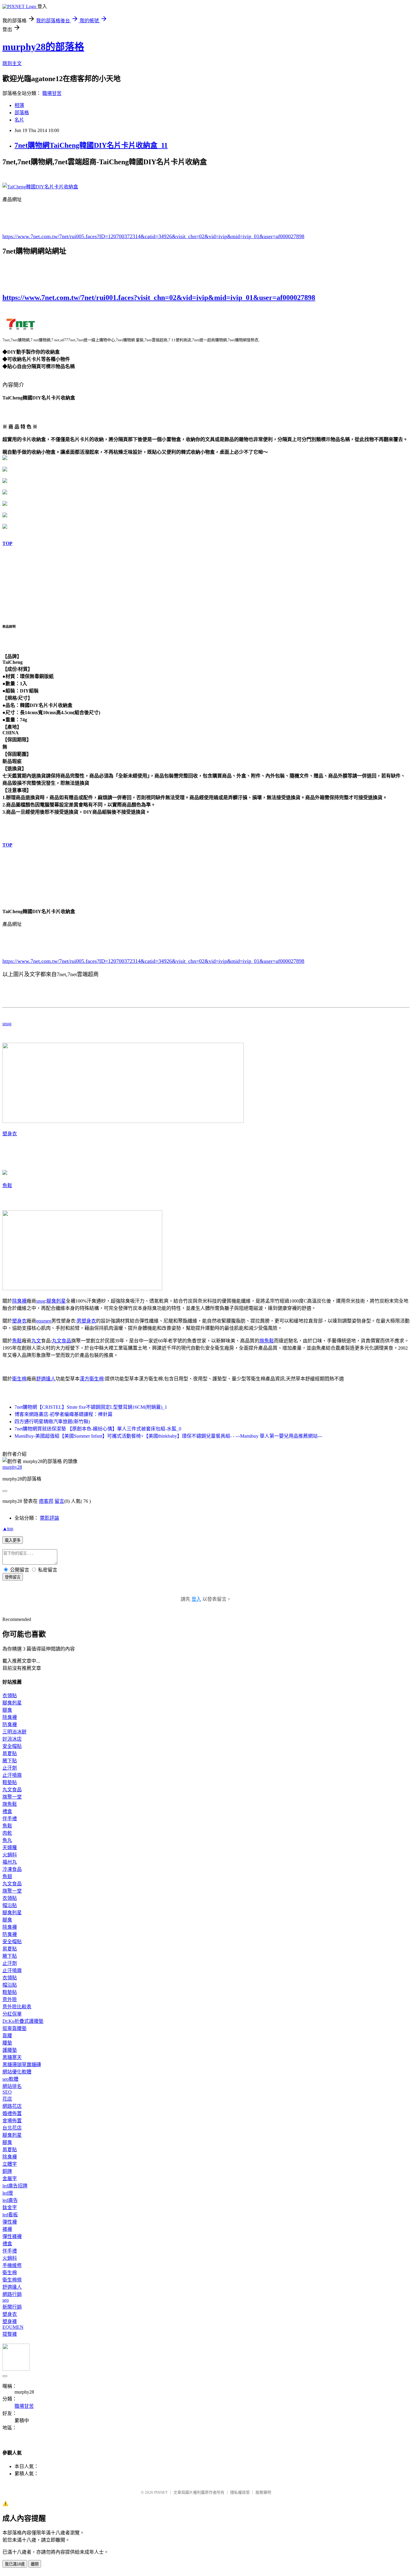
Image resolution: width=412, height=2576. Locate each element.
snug (7, 1024)
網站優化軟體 (17, 2072)
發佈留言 (13, 1577)
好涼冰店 (12, 1739)
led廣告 (10, 2200)
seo (6, 2300)
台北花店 (12, 2128)
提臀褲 (10, 2334)
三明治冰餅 (14, 1732)
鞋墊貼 (10, 1782)
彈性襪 (10, 2222)
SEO (7, 2092)
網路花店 (12, 2106)
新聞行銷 (12, 2307)
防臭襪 (10, 1725)
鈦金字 (10, 2207)
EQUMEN (13, 2327)
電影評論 (49, 1518)
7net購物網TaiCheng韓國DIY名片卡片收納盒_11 (91, 145)
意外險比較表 (17, 2007)
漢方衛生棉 (92, 1379)
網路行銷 (12, 2294)
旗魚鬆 (267, 1341)
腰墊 (7, 2043)
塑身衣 (10, 1134)
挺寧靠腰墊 (14, 2028)
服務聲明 (263, 2492)
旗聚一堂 (12, 1797)
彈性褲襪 (12, 2236)
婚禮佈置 (12, 2113)
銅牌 (7, 2171)
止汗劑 (10, 1768)
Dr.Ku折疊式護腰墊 (23, 2021)
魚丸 (7, 1840)
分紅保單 (12, 2014)
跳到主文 (12, 63)
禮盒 (7, 1811)
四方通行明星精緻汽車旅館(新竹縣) (52, 1422)
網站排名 (12, 2086)
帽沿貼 (10, 1905)
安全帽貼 (12, 1746)
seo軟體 (10, 2079)
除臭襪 (19, 1301)
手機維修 (12, 2265)
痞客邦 (46, 1501)
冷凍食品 (12, 1869)
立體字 (10, 2164)
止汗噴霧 (12, 1775)
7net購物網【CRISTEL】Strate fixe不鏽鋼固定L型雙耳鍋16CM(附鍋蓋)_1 (91, 1407)
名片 (19, 120)
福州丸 (10, 1862)
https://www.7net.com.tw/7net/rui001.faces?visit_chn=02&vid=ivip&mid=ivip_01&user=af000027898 (159, 298)
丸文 (36, 1341)
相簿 (19, 105)
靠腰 (7, 2036)
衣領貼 (10, 1696)
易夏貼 (10, 1753)
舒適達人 (46, 1379)
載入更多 (13, 1540)
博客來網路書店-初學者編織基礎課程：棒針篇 (63, 1414)
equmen (44, 1321)
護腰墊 (10, 2050)
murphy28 (12, 1467)
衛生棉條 (12, 2280)
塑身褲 (10, 2321)
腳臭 (7, 1710)
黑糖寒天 (12, 2057)
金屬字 (10, 2179)
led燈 (8, 2193)
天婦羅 (10, 1848)
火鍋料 (10, 1855)
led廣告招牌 (15, 2186)
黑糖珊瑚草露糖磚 (22, 2065)
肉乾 (7, 1833)
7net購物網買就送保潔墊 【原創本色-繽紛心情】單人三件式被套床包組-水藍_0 (98, 1429)
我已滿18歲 (15, 2564)
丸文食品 (62, 1341)
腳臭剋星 (56, 1301)
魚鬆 (7, 1186)
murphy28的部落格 (43, 47)
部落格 (22, 113)
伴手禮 (10, 1819)
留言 (59, 1501)
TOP (7, 543)
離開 (35, 2564)
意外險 (10, 1999)
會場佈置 (12, 2121)
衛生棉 (19, 1379)
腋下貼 (10, 1761)
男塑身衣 (86, 1321)
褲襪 (7, 2229)
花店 (7, 2099)
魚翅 (7, 1876)
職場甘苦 (52, 93)
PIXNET (161, 2492)
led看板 (10, 2215)
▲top (8, 1529)
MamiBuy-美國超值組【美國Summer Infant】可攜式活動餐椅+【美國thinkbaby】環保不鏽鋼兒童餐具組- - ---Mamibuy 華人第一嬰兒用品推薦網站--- (168, 1436)
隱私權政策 (240, 2492)
